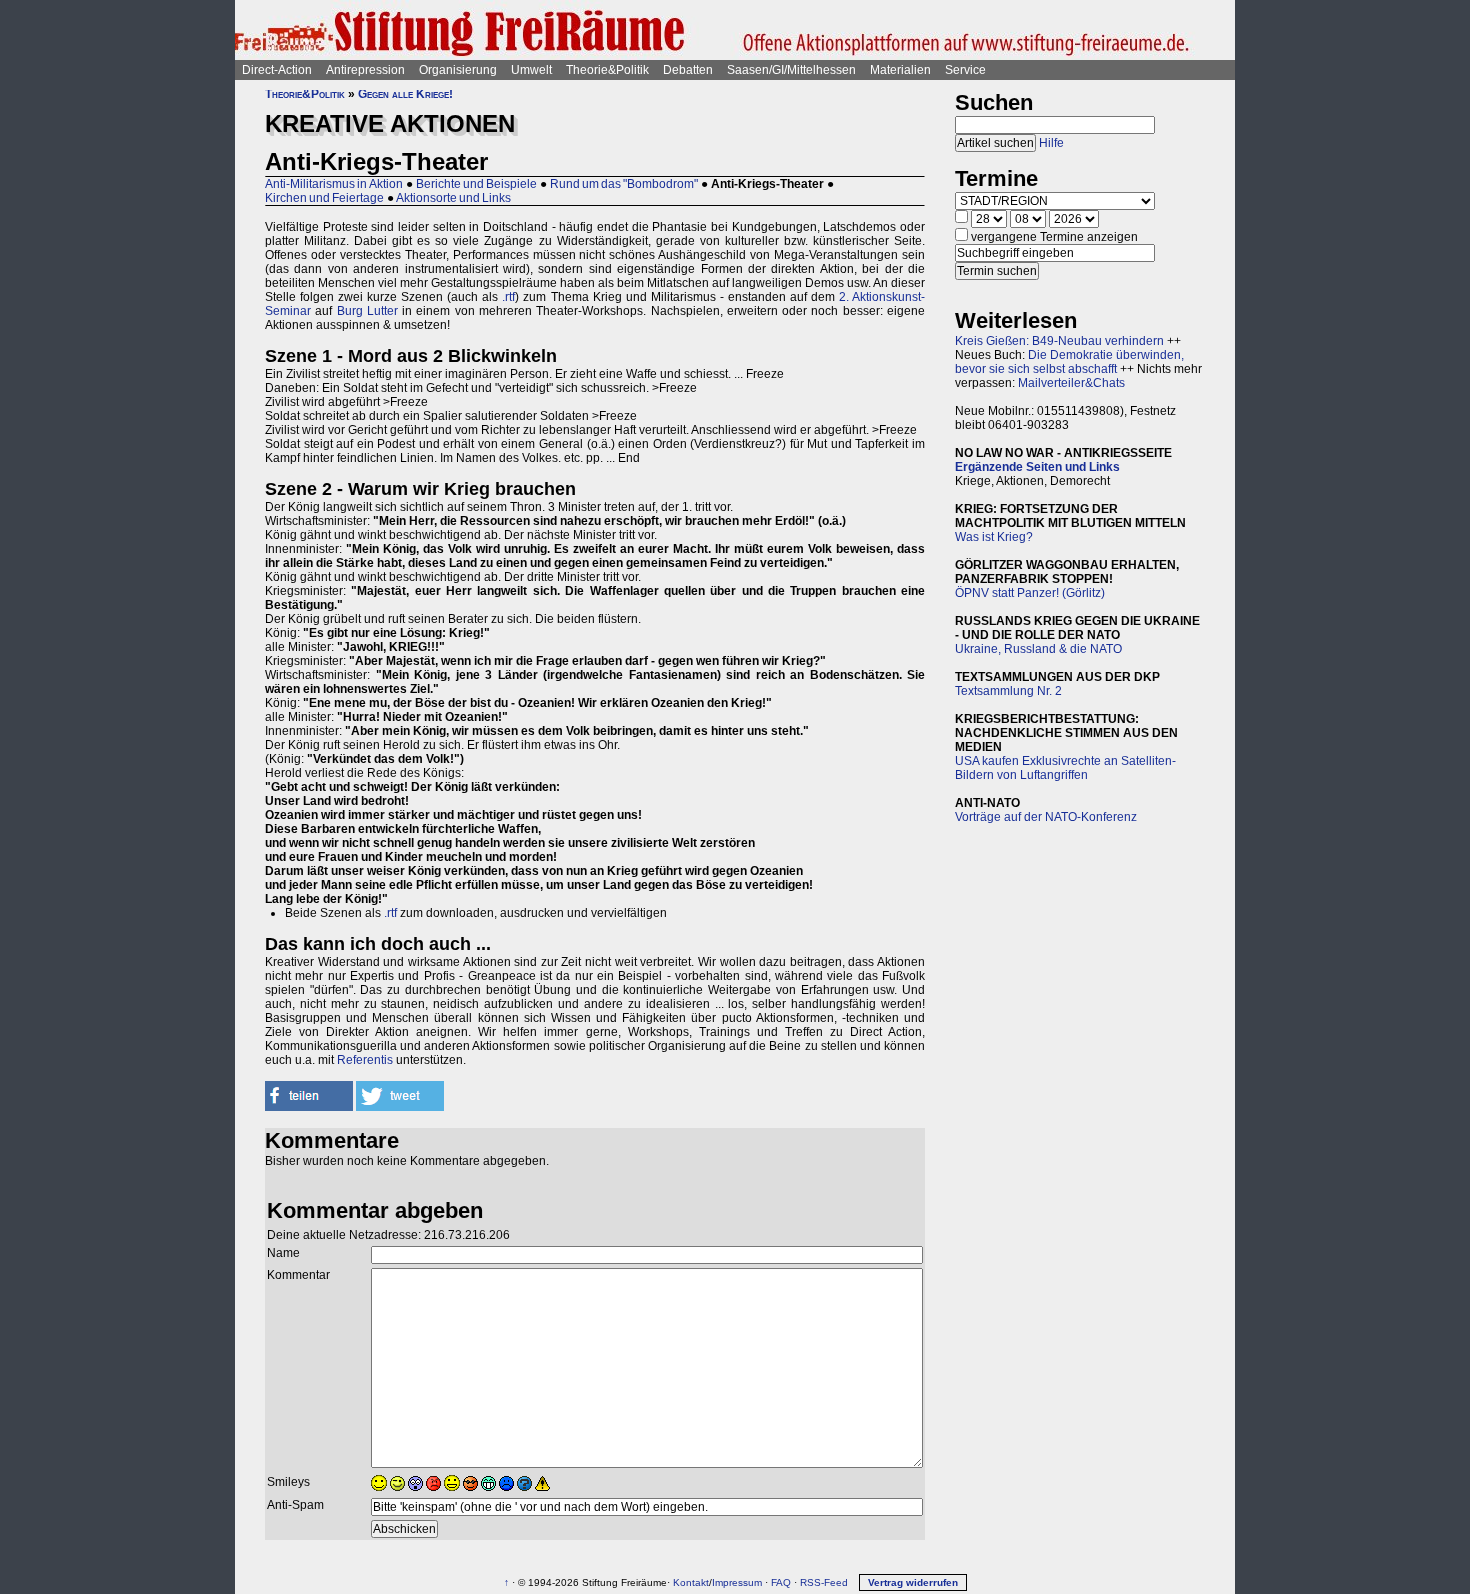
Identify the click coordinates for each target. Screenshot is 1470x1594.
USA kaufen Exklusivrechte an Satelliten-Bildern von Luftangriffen (1065, 768)
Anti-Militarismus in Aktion (334, 184)
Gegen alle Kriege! (405, 94)
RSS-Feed (824, 1582)
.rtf (508, 297)
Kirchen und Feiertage (324, 198)
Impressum (737, 1582)
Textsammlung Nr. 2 (1008, 691)
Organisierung (458, 70)
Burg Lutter (367, 311)
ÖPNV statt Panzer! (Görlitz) (1030, 593)
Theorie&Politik (607, 70)
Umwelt (531, 70)
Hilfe (1051, 143)
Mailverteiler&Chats (1071, 383)
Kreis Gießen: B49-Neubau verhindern (1059, 341)
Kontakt (691, 1582)
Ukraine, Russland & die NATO (1038, 649)
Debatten (688, 70)
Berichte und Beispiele (476, 184)
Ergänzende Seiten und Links (1037, 467)
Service (965, 70)
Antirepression (365, 70)
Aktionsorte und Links (453, 198)
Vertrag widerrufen (913, 1582)
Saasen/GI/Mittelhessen (791, 70)
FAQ (781, 1582)
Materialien (900, 70)
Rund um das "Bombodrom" (624, 184)
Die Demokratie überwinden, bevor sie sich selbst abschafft (1069, 362)
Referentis (365, 1060)
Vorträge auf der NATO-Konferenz (1046, 817)
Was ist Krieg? (994, 537)
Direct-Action (277, 70)
